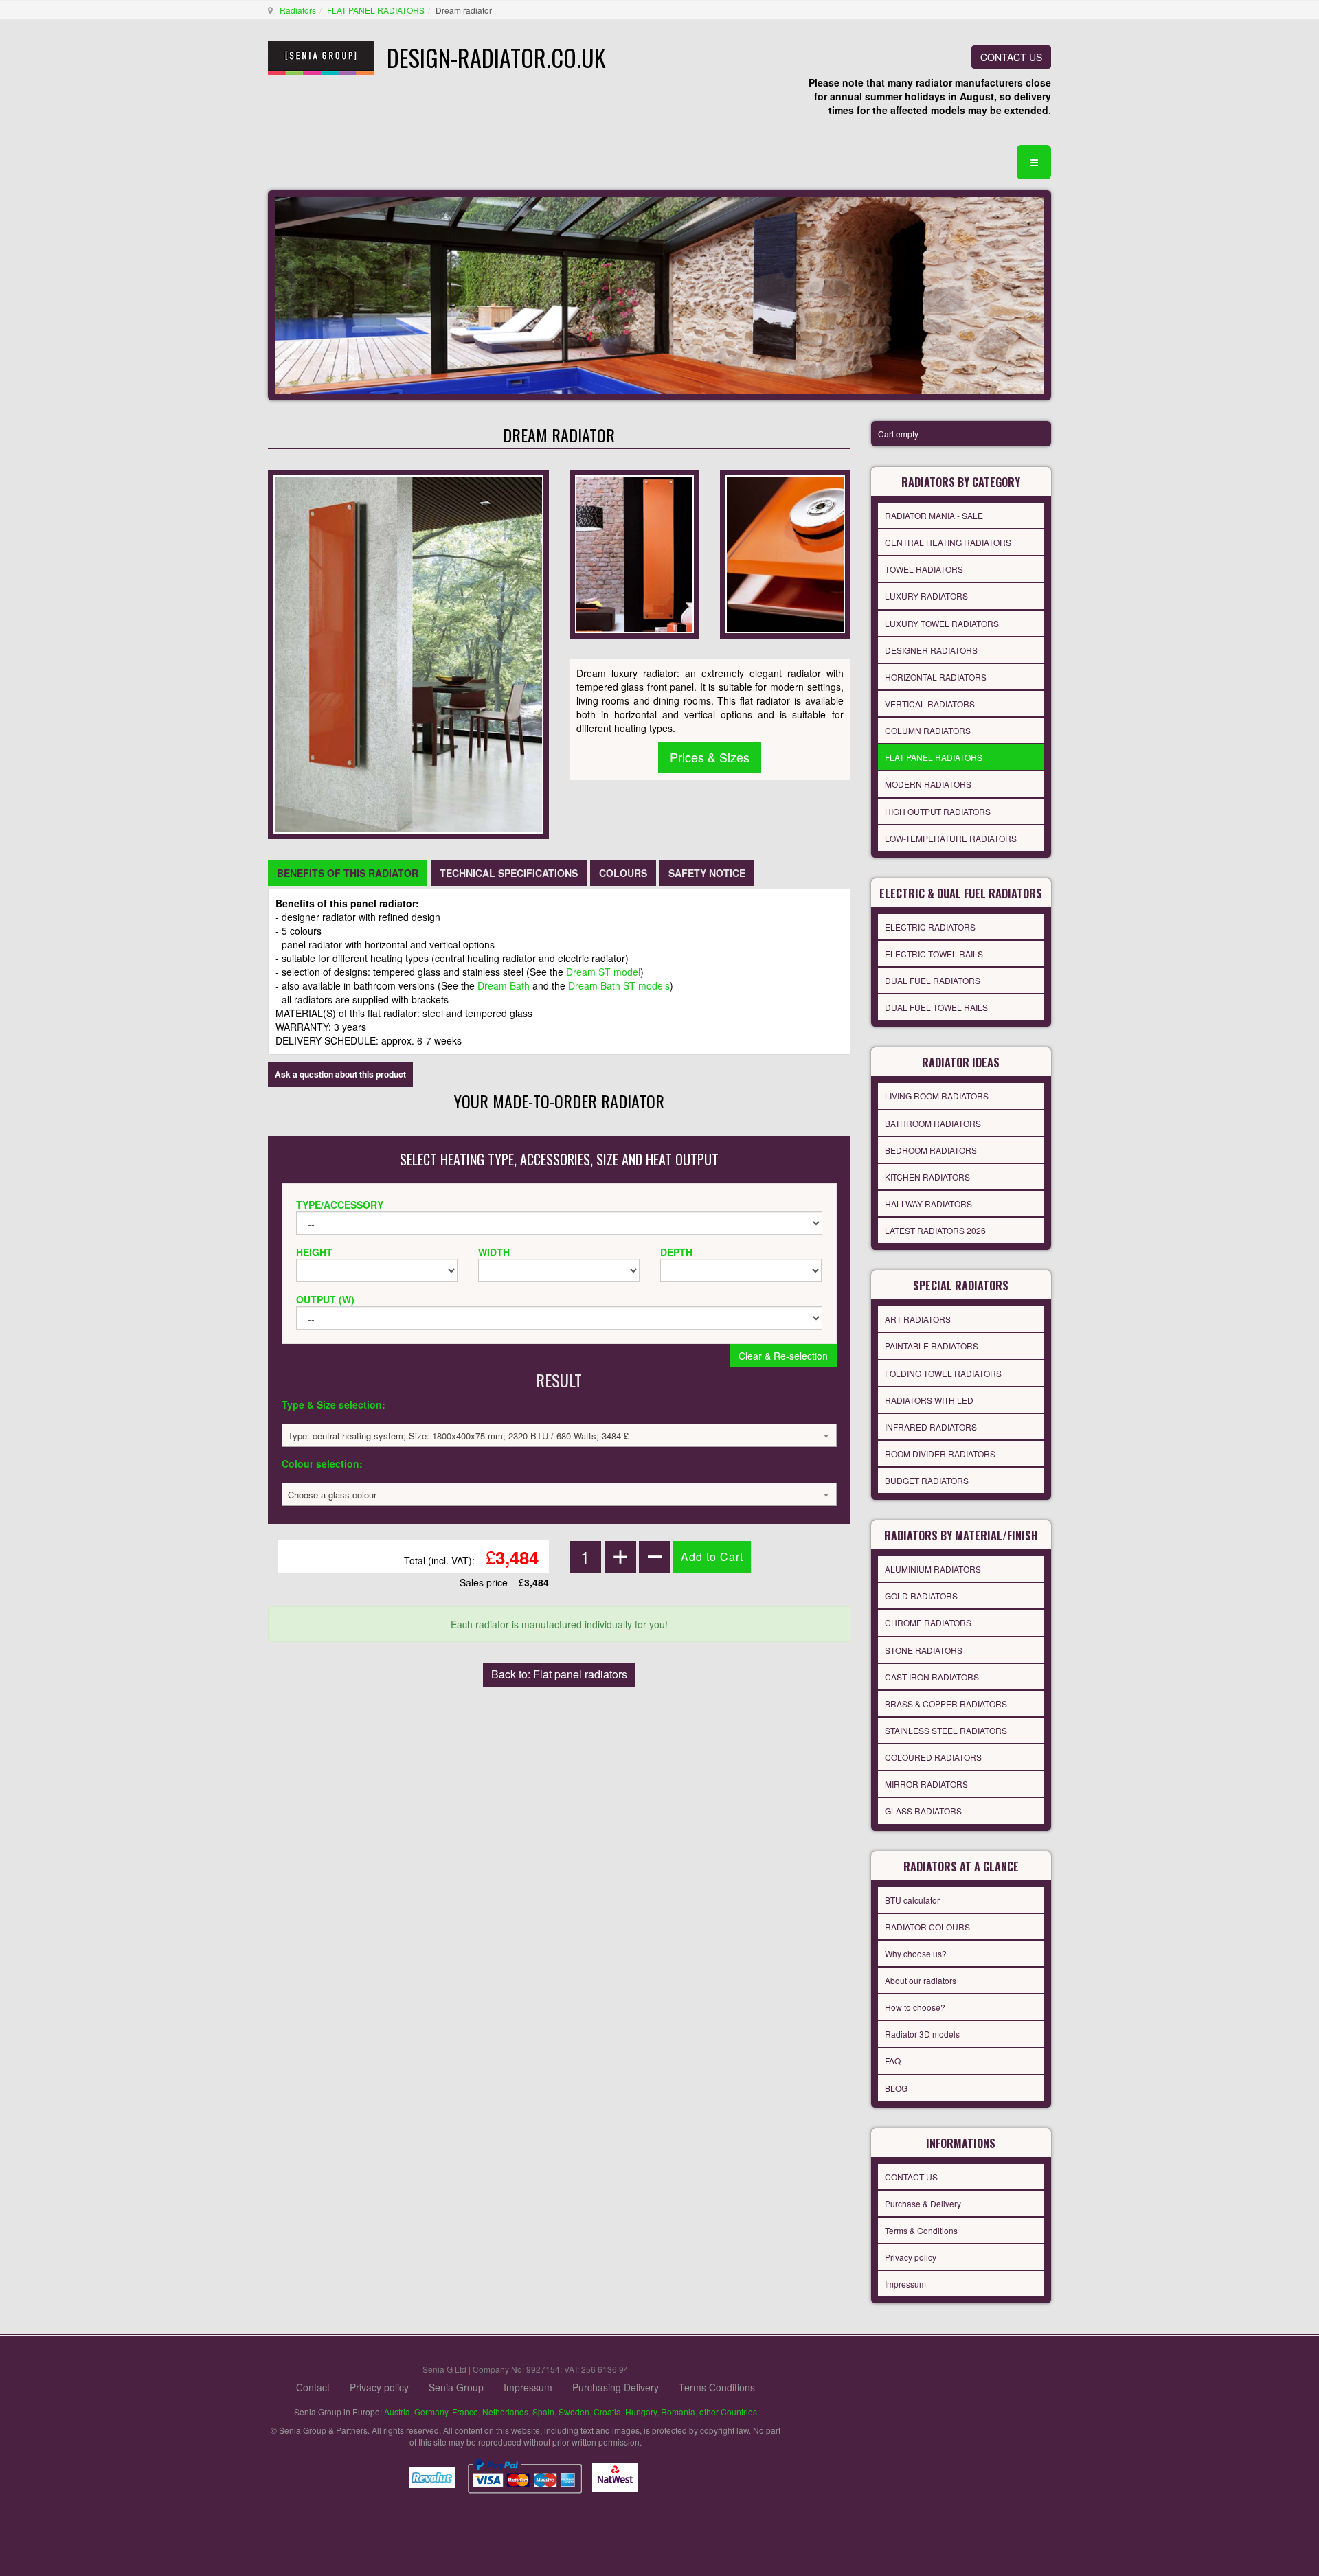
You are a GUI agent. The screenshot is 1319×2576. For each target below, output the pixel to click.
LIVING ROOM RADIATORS (937, 1096)
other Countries (728, 2412)
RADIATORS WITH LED (929, 1400)
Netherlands (505, 2412)
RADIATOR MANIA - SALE (934, 515)
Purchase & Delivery (923, 2203)
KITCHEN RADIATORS (927, 1177)
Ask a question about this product (340, 1074)
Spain (543, 2412)
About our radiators (921, 1980)
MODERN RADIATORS (928, 784)
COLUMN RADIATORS (928, 730)
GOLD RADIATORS (921, 1596)
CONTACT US (1011, 57)
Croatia (607, 2412)
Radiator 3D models (922, 2034)
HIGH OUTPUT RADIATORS (938, 811)
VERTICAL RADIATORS (930, 704)
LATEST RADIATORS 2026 (935, 1230)
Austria (397, 2412)
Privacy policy (911, 2257)
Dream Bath (504, 985)
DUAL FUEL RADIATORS (933, 980)
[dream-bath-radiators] (785, 553)
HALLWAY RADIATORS (928, 1204)
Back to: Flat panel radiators (559, 1674)
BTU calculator (912, 1900)
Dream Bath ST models (619, 985)
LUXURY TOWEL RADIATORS (942, 623)
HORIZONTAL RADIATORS (936, 677)
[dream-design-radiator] (634, 553)
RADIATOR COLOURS (927, 1927)
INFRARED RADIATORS (931, 1427)
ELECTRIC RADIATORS (930, 927)
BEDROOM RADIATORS (931, 1150)
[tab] (348, 873)
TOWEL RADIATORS (924, 569)
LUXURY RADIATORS (926, 596)
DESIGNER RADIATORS (931, 650)
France (465, 2412)
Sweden (574, 2412)
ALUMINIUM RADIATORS (933, 1569)
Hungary (641, 2412)
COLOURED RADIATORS (933, 1757)
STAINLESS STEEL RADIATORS (946, 1730)
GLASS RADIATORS (923, 1811)
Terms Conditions (717, 2387)
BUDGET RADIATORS (927, 1480)
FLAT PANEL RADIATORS (376, 10)
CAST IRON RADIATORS (932, 1677)
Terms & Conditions (921, 2230)
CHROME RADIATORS (928, 1622)
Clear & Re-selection (783, 1356)
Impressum (905, 2284)
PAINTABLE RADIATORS (932, 1346)
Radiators (298, 10)
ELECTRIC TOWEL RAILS (934, 954)
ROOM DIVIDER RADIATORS (940, 1454)
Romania (678, 2412)
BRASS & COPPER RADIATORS (946, 1703)
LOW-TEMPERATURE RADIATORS (951, 838)
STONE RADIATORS (924, 1650)
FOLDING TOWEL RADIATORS (943, 1373)
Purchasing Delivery (616, 2387)
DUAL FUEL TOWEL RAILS (936, 1007)
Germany (431, 2412)
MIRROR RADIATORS (926, 1784)
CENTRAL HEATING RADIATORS (948, 542)
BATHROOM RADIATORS (933, 1123)
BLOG (896, 2088)
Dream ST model (603, 972)
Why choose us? (916, 1953)
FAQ (893, 2061)
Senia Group (456, 2387)
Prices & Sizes (710, 757)
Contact (313, 2387)
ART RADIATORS (918, 1319)
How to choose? (915, 2007)
